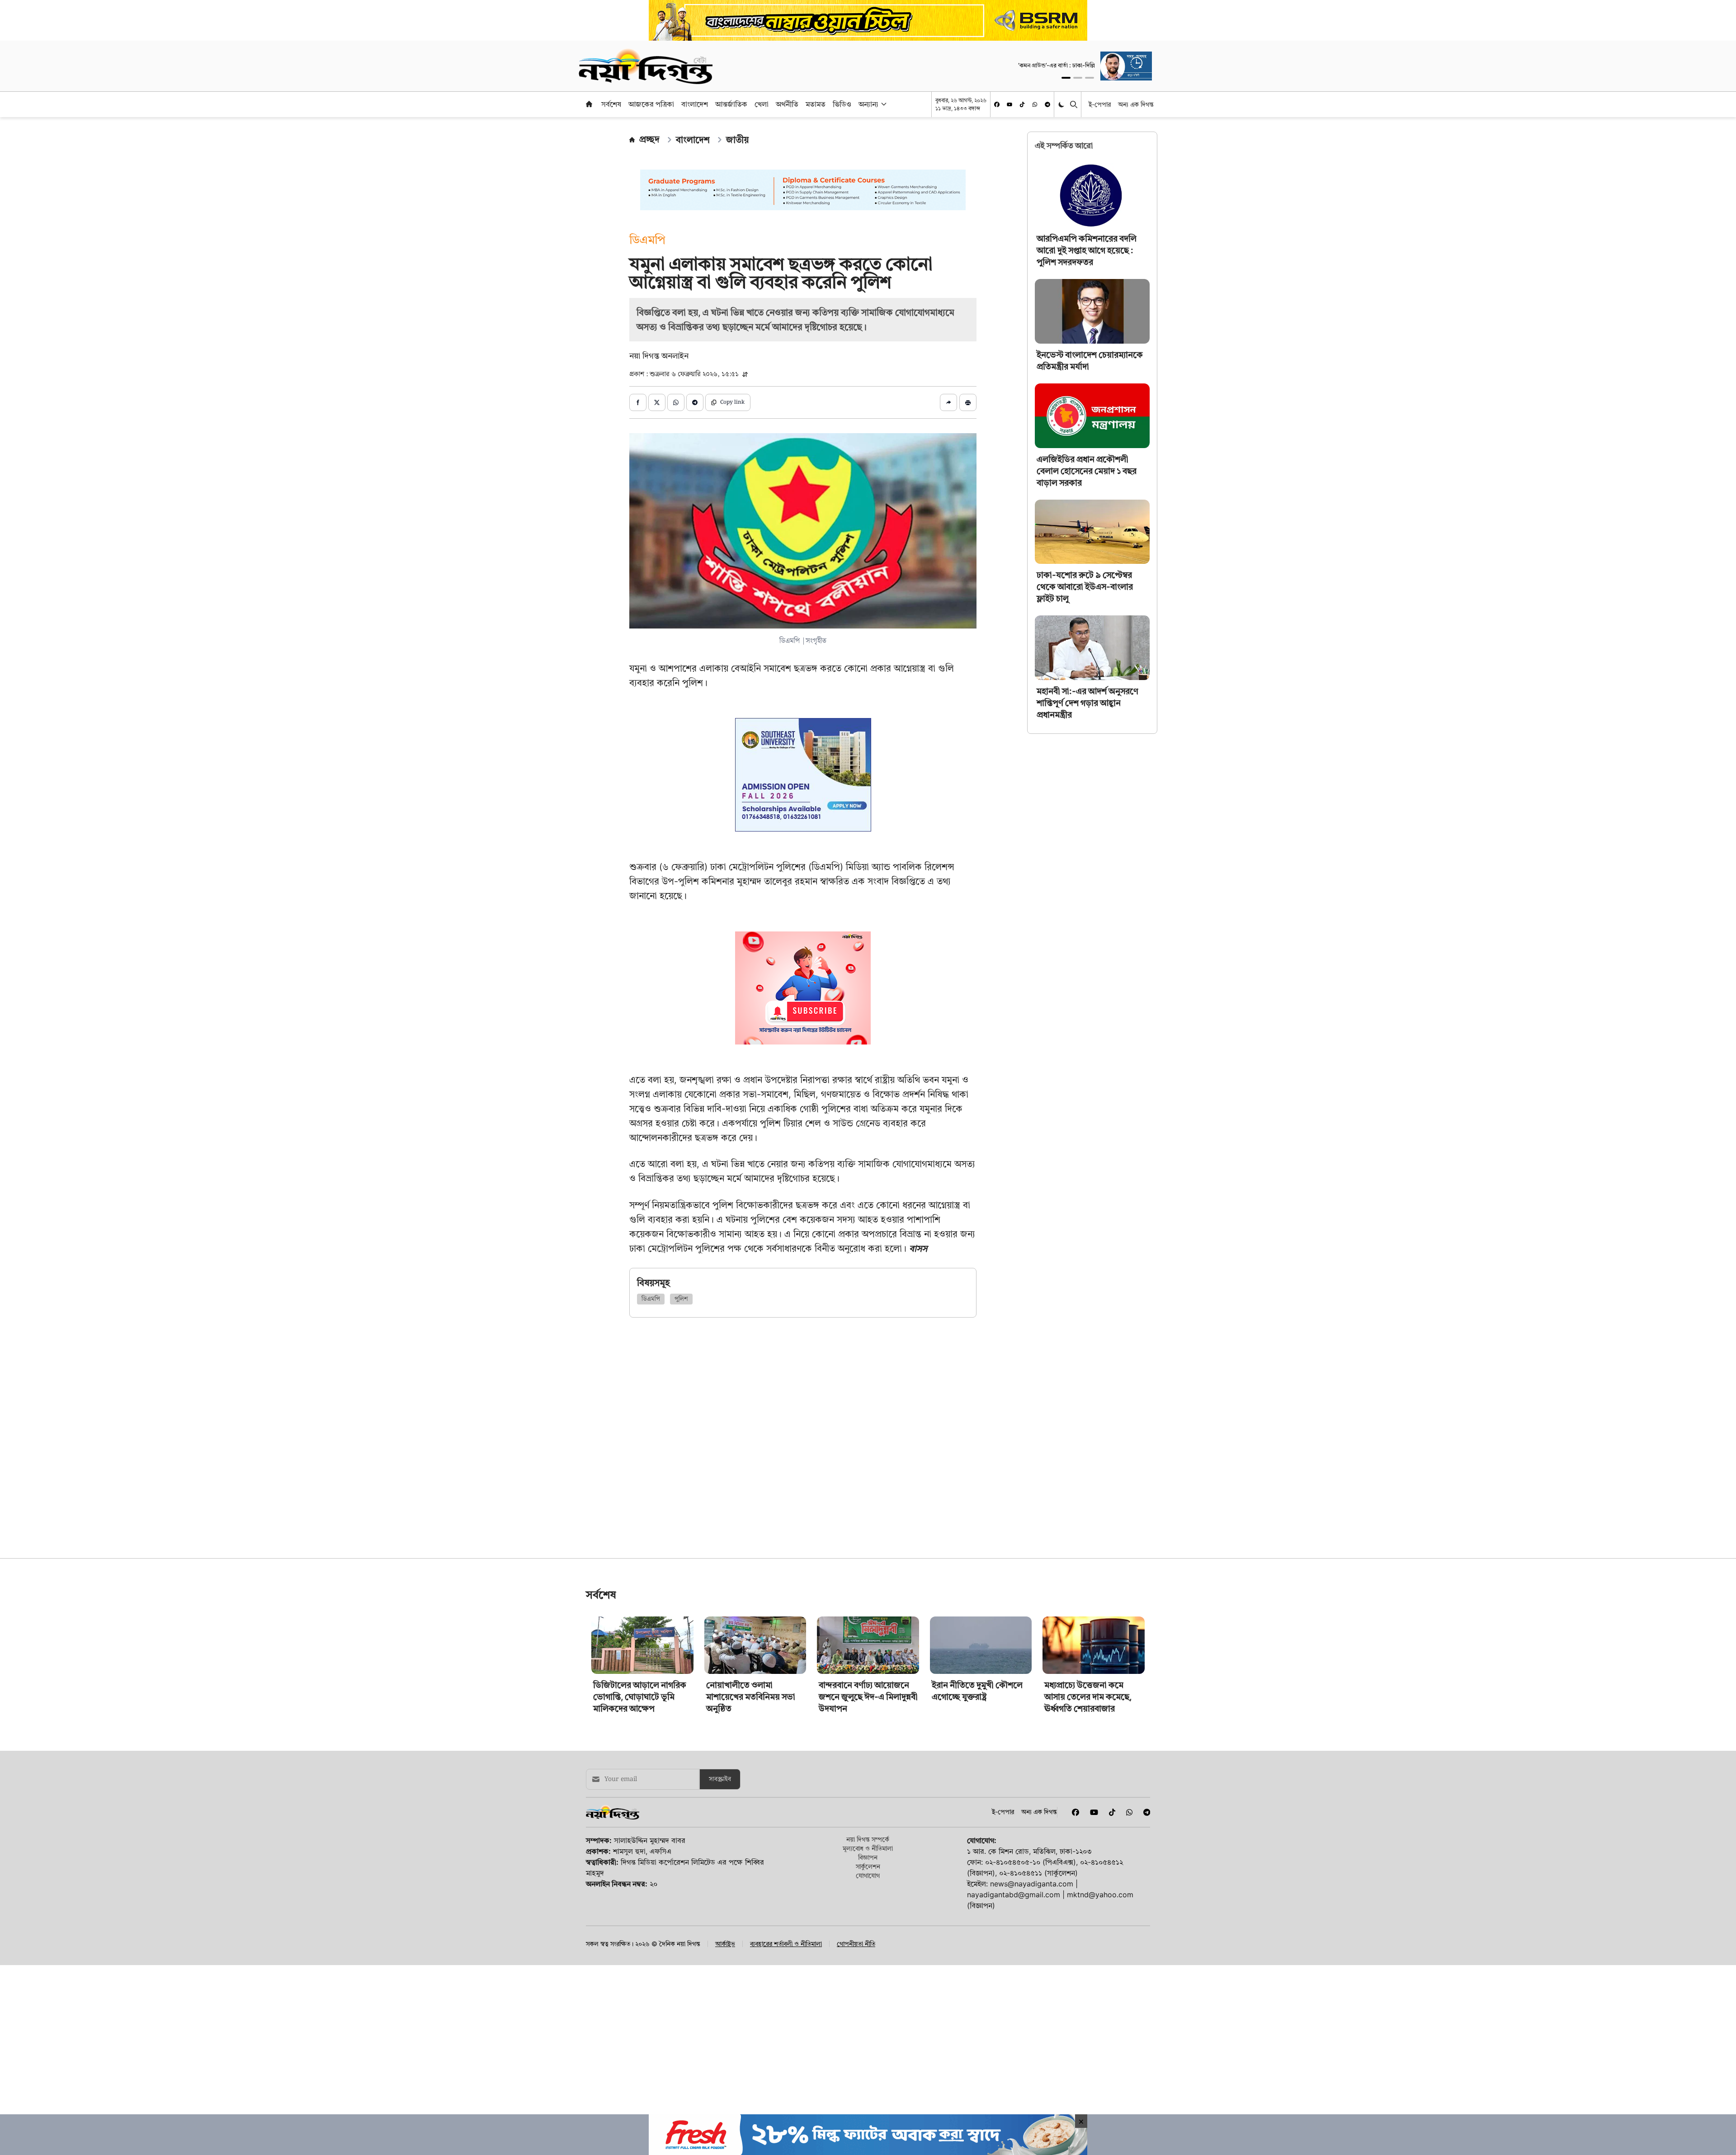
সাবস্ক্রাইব (720, 1906)
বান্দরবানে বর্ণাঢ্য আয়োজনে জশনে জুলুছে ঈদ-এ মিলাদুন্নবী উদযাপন (868, 1823)
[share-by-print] (968, 402)
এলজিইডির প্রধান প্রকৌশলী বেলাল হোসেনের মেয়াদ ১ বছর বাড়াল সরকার (1087, 471)
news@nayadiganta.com (1032, 2010)
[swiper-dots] (1066, 78)
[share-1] (638, 402)
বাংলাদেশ (695, 104)
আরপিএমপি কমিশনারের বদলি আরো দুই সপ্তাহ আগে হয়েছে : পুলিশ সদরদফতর (1087, 250)
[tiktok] (1022, 104)
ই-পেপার (1100, 104)
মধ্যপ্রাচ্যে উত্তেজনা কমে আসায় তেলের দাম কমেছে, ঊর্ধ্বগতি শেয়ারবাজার (1088, 1823)
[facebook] (997, 104)
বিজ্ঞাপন (868, 1984)
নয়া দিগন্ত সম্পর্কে (868, 1966)
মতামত (816, 104)
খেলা (762, 104)
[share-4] (695, 402)
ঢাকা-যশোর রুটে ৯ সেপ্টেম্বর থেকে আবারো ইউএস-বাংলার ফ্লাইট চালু (1085, 587)
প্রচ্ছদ (649, 139)
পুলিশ (681, 1299)
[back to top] (1719, 2097)
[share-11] (948, 402)
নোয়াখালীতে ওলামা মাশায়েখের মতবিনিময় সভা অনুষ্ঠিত (751, 1823)
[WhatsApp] (1035, 104)
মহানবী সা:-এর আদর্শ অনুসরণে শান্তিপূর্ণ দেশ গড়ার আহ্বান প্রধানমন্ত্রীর (1087, 703)
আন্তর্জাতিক (731, 104)
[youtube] (1010, 104)
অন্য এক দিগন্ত (1136, 104)
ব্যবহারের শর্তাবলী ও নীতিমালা (786, 2070)
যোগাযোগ (868, 2002)
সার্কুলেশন (868, 1993)
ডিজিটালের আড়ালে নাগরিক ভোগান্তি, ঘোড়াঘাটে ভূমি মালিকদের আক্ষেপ (640, 1823)
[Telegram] (1047, 104)
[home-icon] (589, 104)
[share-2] (657, 402)
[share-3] (676, 402)
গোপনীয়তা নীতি (856, 2070)
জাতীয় (737, 140)
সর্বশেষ (611, 104)
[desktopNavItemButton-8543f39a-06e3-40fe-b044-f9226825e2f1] (883, 104)
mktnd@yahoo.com (1100, 2021)
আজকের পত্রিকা (651, 104)
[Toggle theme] (1062, 104)
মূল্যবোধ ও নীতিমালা (868, 1975)
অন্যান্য (868, 104)
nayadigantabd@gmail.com (1014, 2021)
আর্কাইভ (725, 2070)
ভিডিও (842, 104)
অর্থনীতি (787, 104)
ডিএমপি (651, 1299)
